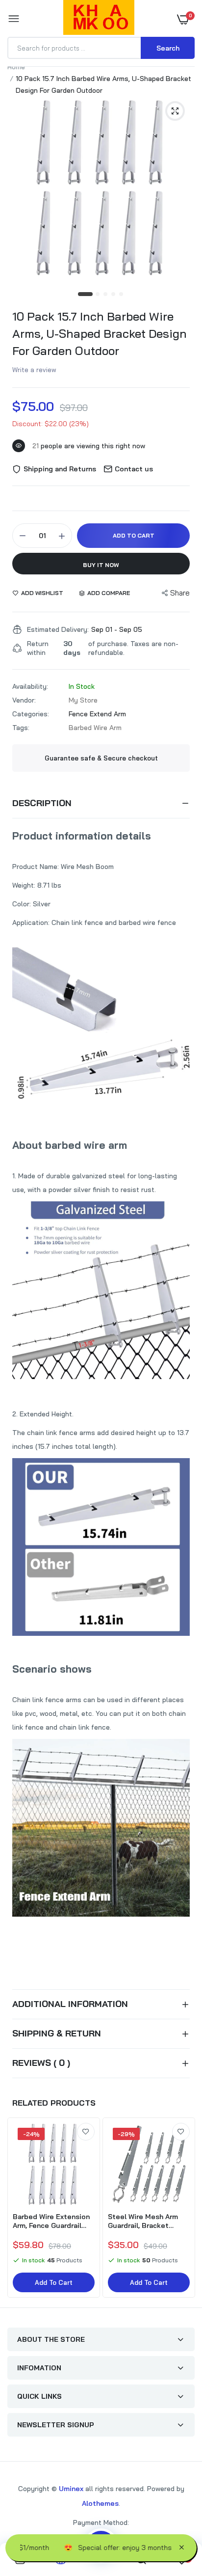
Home (16, 67)
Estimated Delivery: (58, 629)
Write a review (34, 370)
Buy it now (101, 565)
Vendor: (24, 700)
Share (180, 593)
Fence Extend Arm (97, 714)
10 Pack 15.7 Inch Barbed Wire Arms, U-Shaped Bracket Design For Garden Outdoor (100, 333)
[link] (86, 2132)
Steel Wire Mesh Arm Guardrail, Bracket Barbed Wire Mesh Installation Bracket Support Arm (143, 2221)
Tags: (21, 728)
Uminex (71, 2489)
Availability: (30, 686)
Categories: (31, 714)
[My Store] (99, 19)
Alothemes (100, 2503)
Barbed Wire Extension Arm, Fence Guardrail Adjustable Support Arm (54, 2221)
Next (182, 2209)
